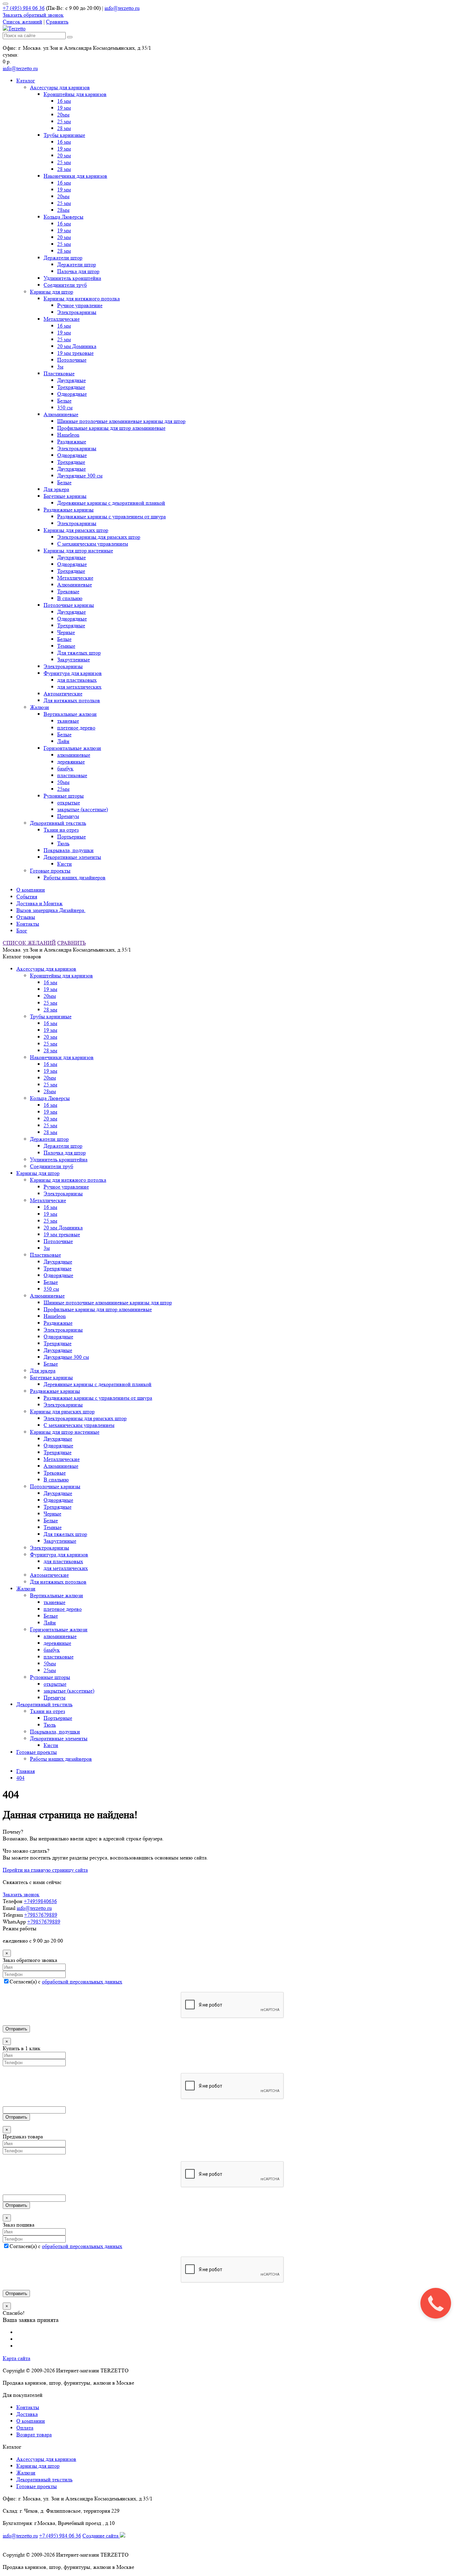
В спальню (70, 598)
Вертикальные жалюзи (70, 714)
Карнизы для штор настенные (78, 551)
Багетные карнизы (65, 496)
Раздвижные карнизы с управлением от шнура (111, 516)
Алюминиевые (61, 414)
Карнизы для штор (52, 292)
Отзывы (26, 917)
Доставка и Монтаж (39, 903)
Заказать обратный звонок (33, 15)
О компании (31, 890)
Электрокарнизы (77, 312)
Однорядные (72, 394)
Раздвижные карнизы (69, 510)
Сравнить (57, 22)
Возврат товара (34, 2434)
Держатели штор (63, 258)
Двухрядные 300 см (80, 476)
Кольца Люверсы (63, 217)
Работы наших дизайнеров (75, 877)
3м (60, 367)
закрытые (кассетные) (83, 809)
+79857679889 (41, 1915)
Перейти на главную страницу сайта (45, 1870)
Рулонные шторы (64, 796)
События (27, 897)
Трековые (68, 591)
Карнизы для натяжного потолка (82, 299)
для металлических (79, 687)
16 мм (64, 101)
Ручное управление (80, 305)
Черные (66, 632)
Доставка (27, 2414)
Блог (22, 931)
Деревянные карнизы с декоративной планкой (111, 503)
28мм (63, 210)
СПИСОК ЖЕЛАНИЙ (29, 943)
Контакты (28, 924)
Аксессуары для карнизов (60, 87)
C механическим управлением (93, 544)
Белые (64, 401)
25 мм (64, 121)
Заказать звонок (21, 1894)
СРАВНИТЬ (71, 943)
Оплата (25, 2428)
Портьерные (71, 837)
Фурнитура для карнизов (73, 673)
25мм (63, 789)
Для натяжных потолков (72, 700)
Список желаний (22, 22)
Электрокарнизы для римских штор (99, 537)
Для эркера (56, 489)
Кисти (65, 864)
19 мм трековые (75, 353)
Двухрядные (71, 380)
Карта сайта (17, 2358)
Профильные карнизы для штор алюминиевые (111, 428)
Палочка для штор (78, 271)
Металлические (62, 319)
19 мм (64, 108)
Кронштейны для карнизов (75, 94)
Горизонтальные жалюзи (72, 748)
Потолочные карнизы (69, 605)
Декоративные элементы (72, 857)
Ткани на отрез (61, 830)
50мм (63, 782)
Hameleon (68, 435)
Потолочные (72, 360)
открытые (69, 803)
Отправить (16, 2029)
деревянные (71, 762)
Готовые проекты (50, 871)
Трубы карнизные (64, 135)
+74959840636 (40, 1901)
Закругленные (74, 659)
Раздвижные (72, 442)
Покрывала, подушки (69, 850)
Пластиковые (59, 373)
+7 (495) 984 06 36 (24, 8)
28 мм (64, 128)
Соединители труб (65, 285)
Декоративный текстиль (58, 823)
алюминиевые (74, 755)
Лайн (63, 741)
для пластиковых (77, 680)
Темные (66, 646)
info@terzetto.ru (122, 8)
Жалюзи (39, 707)
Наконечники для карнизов (75, 176)
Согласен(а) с (66, 1982)
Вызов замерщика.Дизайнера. (51, 910)
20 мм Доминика (77, 346)
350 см (65, 407)
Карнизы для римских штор (76, 530)
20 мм (64, 155)
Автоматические (63, 694)
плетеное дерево (76, 728)
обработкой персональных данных (82, 1982)
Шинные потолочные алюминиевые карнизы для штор (121, 421)
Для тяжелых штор (79, 653)
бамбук (65, 768)
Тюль (63, 843)
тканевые (68, 721)
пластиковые (72, 775)
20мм (63, 115)
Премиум (68, 816)
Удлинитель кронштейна (72, 278)
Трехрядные (71, 387)
